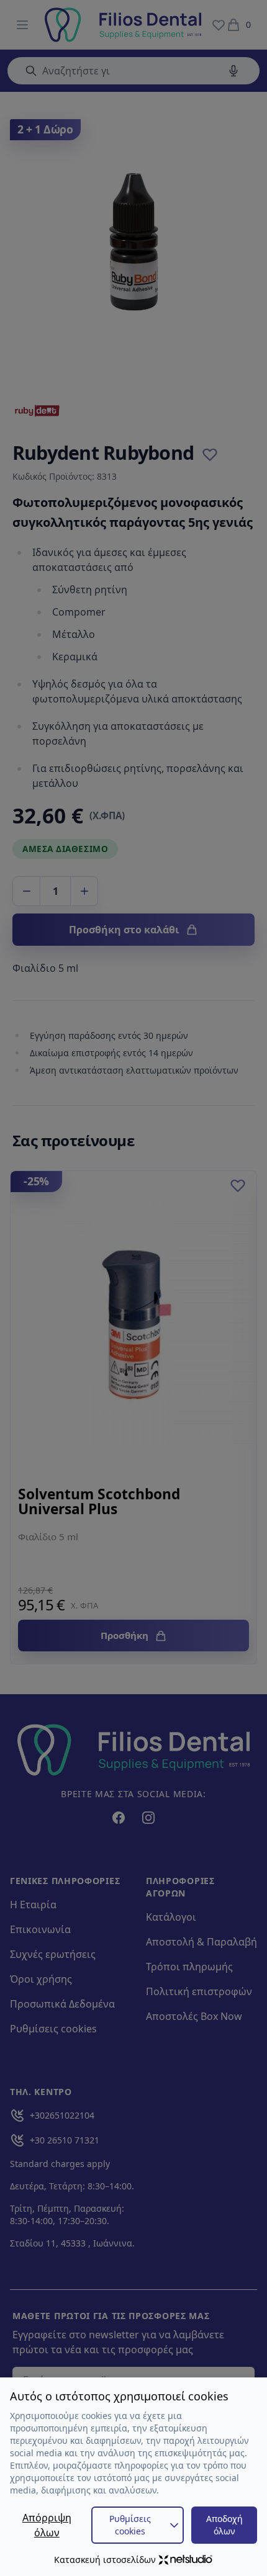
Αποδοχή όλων (224, 2525)
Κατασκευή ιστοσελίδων (105, 2560)
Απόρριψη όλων (47, 2525)
